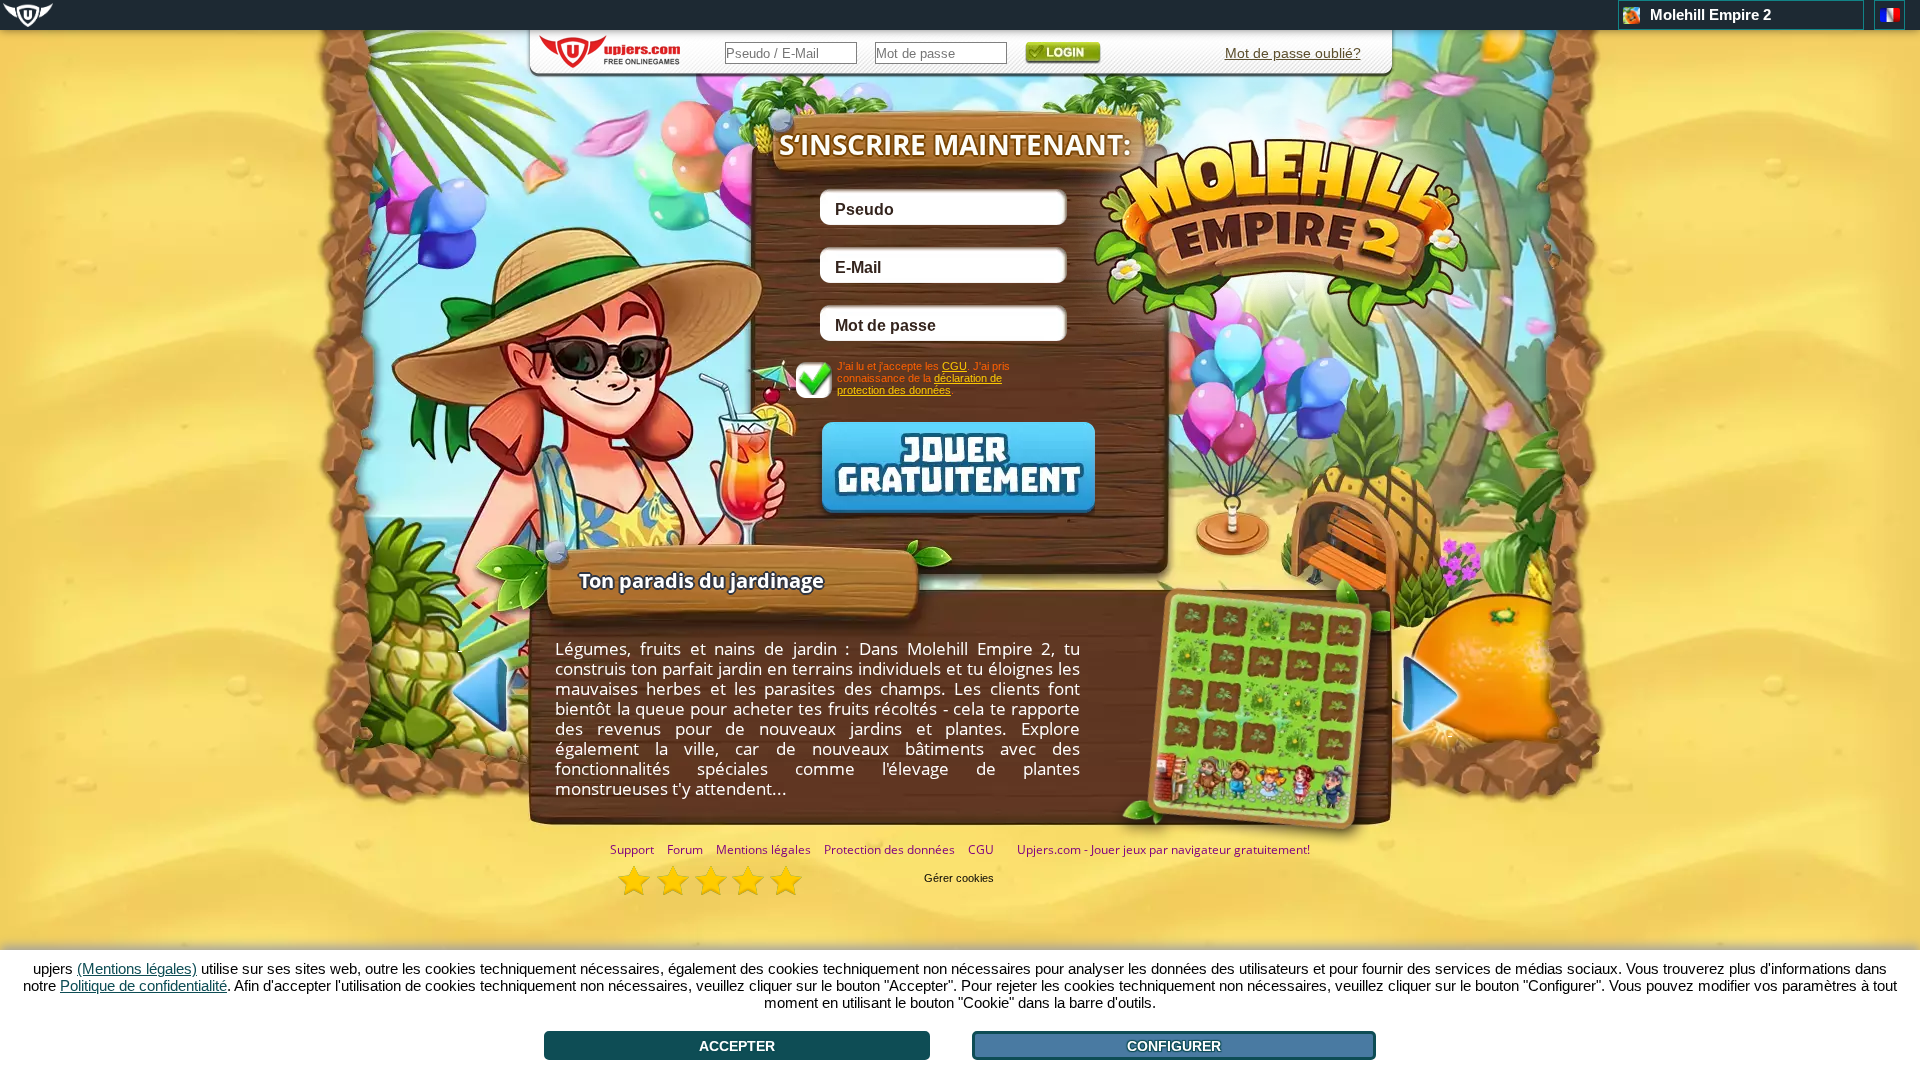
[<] (460, 692)
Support (632, 849)
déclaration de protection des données (919, 384)
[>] (1450, 696)
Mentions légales (763, 849)
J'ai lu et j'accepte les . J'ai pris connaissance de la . (923, 377)
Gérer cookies (959, 878)
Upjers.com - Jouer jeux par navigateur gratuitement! (1163, 849)
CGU (954, 366)
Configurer (1174, 1046)
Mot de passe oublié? (1293, 53)
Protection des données (889, 849)
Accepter (737, 1046)
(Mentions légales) (137, 968)
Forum (685, 849)
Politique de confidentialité (143, 985)
